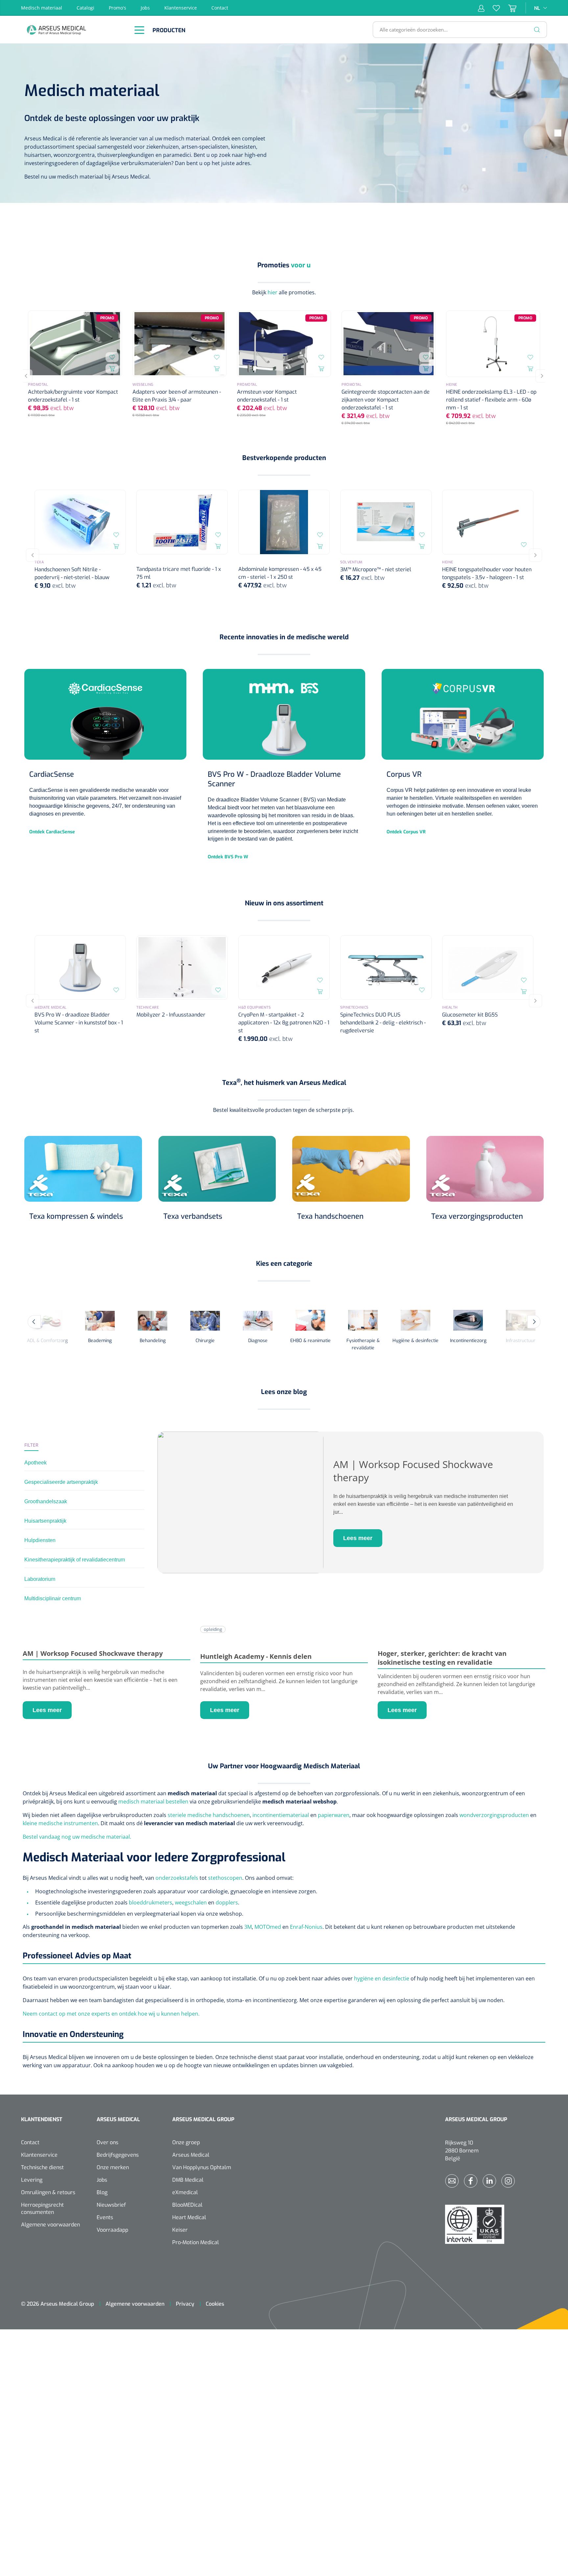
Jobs (145, 8)
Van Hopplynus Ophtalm (202, 2167)
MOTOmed (268, 1927)
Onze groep (186, 2142)
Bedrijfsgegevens (118, 2155)
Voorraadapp (112, 2230)
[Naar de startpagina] (74, 30)
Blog (102, 2192)
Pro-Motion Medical (196, 2242)
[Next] (542, 376)
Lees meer (358, 1538)
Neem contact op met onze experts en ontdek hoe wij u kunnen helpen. (111, 2014)
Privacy (185, 2304)
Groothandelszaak (46, 1501)
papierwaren (334, 1815)
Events (105, 2217)
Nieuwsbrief (111, 2205)
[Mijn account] (481, 8)
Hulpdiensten (40, 1540)
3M (248, 1927)
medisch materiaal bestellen (153, 1802)
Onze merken (113, 2167)
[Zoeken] (537, 30)
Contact (220, 8)
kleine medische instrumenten (60, 1823)
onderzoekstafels (177, 1878)
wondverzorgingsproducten (494, 1815)
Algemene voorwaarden (50, 2225)
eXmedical (185, 2192)
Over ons (107, 2142)
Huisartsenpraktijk (45, 1521)
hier (272, 292)
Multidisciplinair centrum (53, 1598)
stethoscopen (225, 1878)
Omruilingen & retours (48, 2192)
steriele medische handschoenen (209, 1815)
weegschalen (191, 1902)
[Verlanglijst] (492, 8)
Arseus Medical (191, 2155)
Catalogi (85, 8)
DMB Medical (188, 2180)
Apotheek (35, 1463)
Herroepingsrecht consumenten (42, 2208)
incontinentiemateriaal (281, 1815)
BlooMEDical (187, 2205)
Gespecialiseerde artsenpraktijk (61, 1482)
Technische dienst (42, 2167)
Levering (32, 2180)
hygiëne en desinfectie (382, 1978)
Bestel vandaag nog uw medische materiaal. (77, 1837)
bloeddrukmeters (151, 1902)
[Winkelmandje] (508, 8)
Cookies (215, 2304)
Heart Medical (189, 2217)
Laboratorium (40, 1579)
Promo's (118, 8)
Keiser (180, 2230)
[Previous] (26, 376)
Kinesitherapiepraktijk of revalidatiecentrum (75, 1560)
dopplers (227, 1902)
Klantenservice (181, 8)
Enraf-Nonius (306, 1927)
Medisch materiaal (42, 8)
